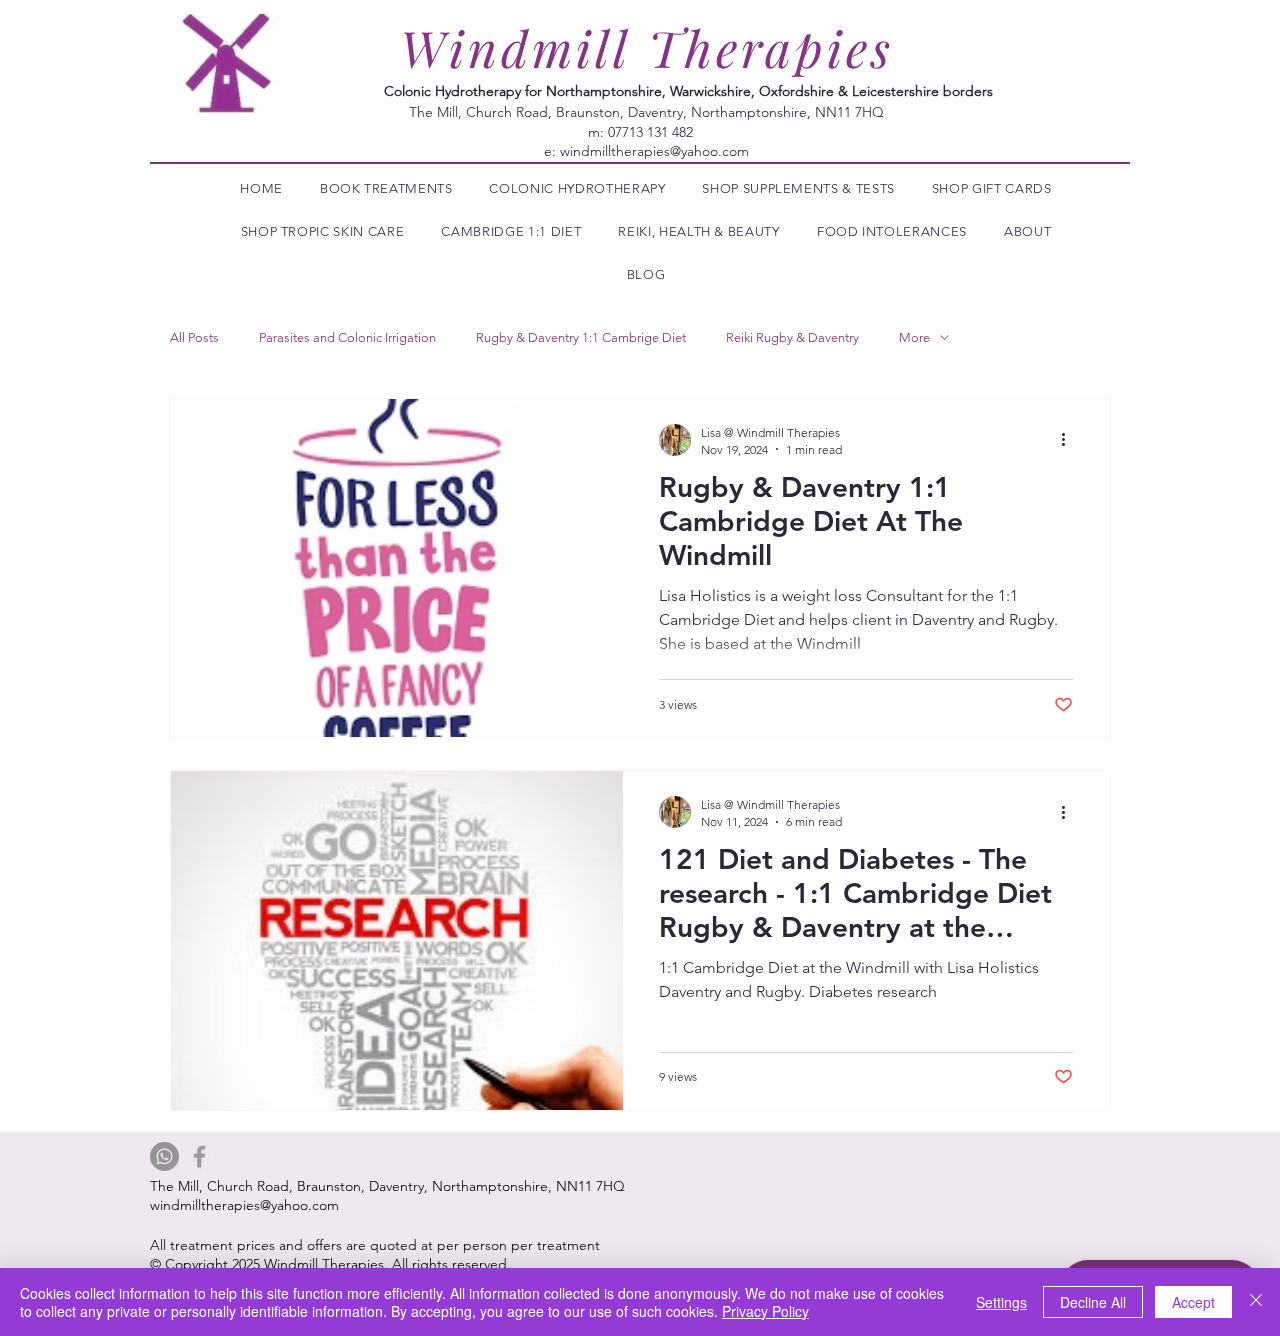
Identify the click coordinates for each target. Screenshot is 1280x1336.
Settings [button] (1001, 1302)
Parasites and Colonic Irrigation (347, 337)
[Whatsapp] (164, 1156)
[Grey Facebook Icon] (199, 1156)
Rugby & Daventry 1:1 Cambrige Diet (581, 337)
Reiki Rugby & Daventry (792, 337)
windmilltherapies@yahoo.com (654, 151)
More (914, 337)
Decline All (1093, 1302)
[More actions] (1070, 440)
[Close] (1256, 1302)
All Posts (194, 337)
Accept (1193, 1302)
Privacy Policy (765, 1311)
